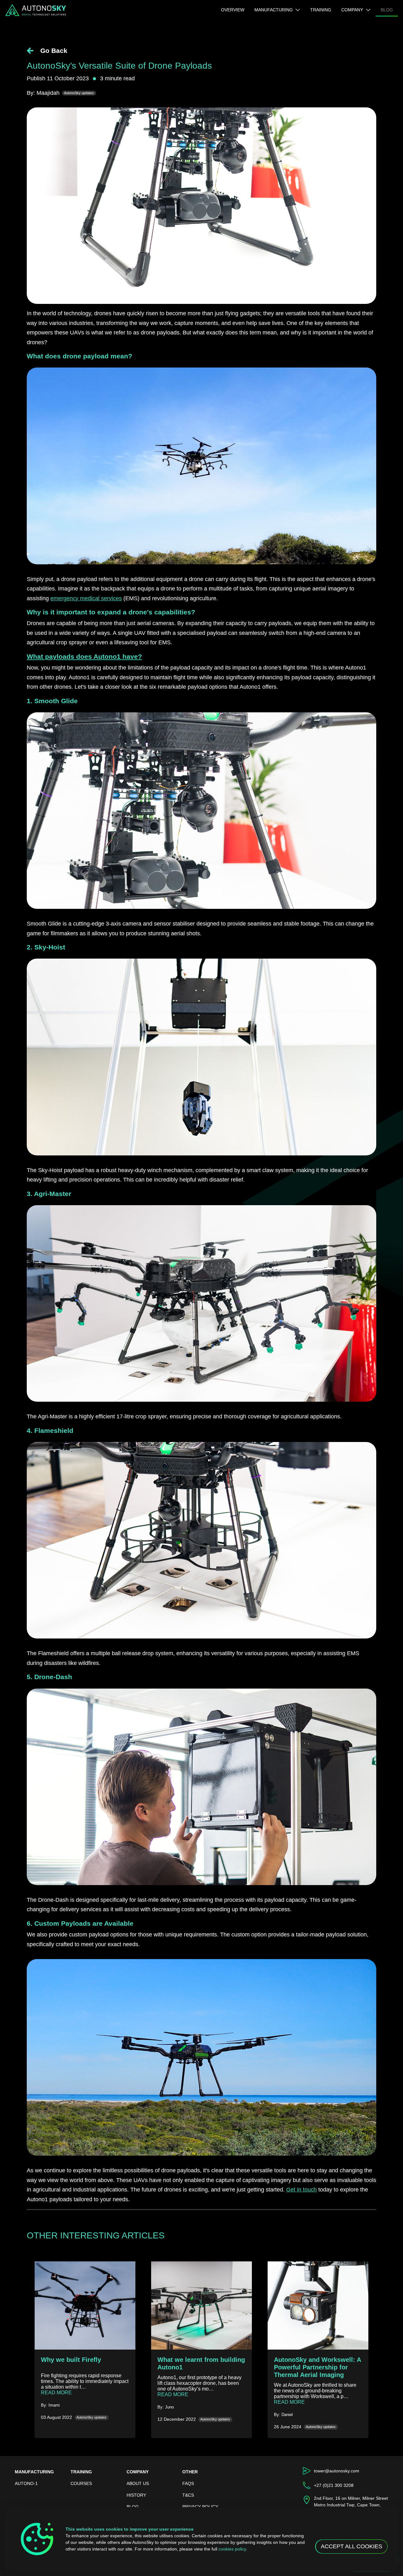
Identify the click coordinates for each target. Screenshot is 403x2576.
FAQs (188, 2483)
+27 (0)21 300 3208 (334, 2485)
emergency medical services (86, 598)
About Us (138, 2483)
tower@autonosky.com (337, 2471)
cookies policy (232, 2549)
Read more (85, 2393)
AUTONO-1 (26, 2483)
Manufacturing (274, 10)
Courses (81, 2483)
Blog (389, 10)
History (136, 2495)
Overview (235, 10)
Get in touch (301, 2190)
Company (352, 10)
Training (321, 10)
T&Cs (188, 2495)
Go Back (53, 51)
